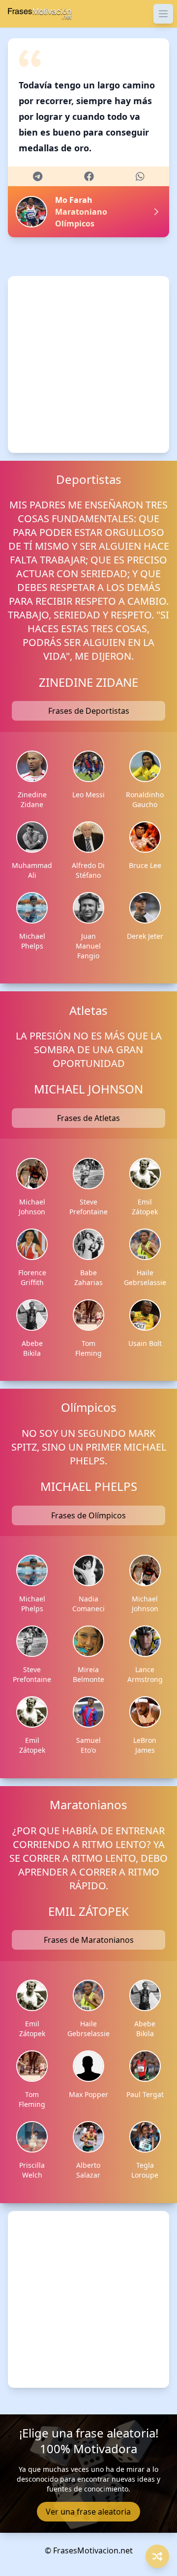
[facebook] (89, 176)
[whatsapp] (140, 176)
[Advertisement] (88, 364)
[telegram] (38, 176)
